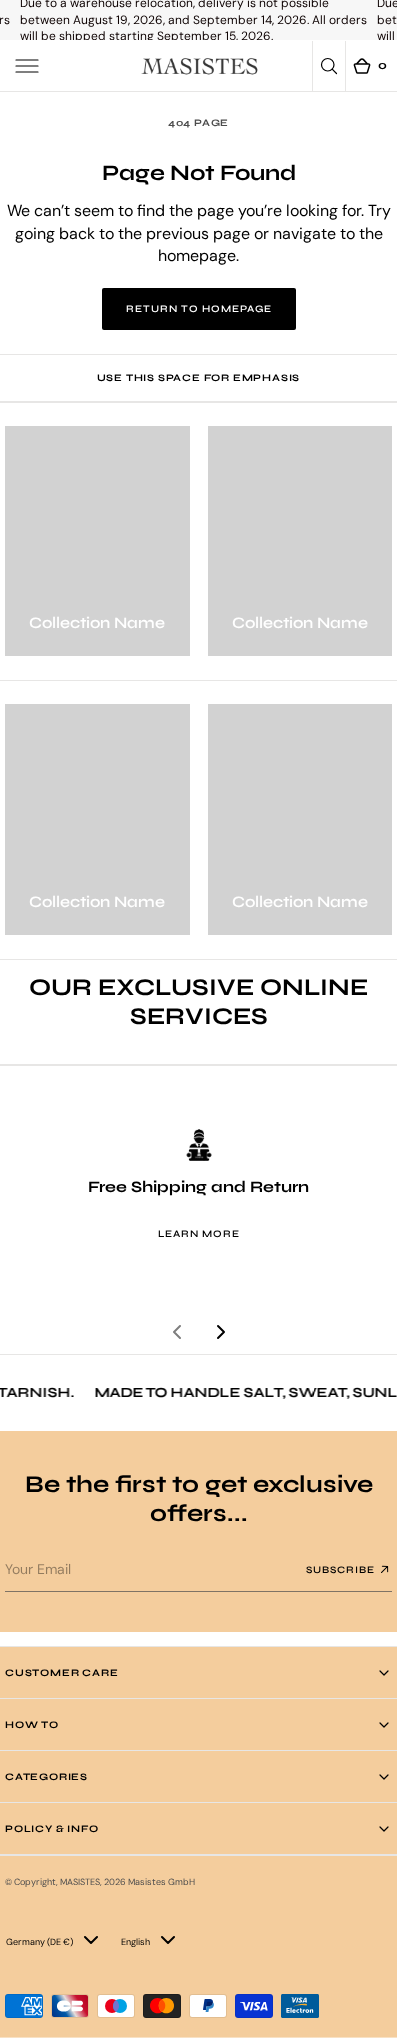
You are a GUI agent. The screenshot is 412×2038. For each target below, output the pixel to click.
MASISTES (80, 1882)
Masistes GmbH (161, 1882)
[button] (27, 66)
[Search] (329, 66)
